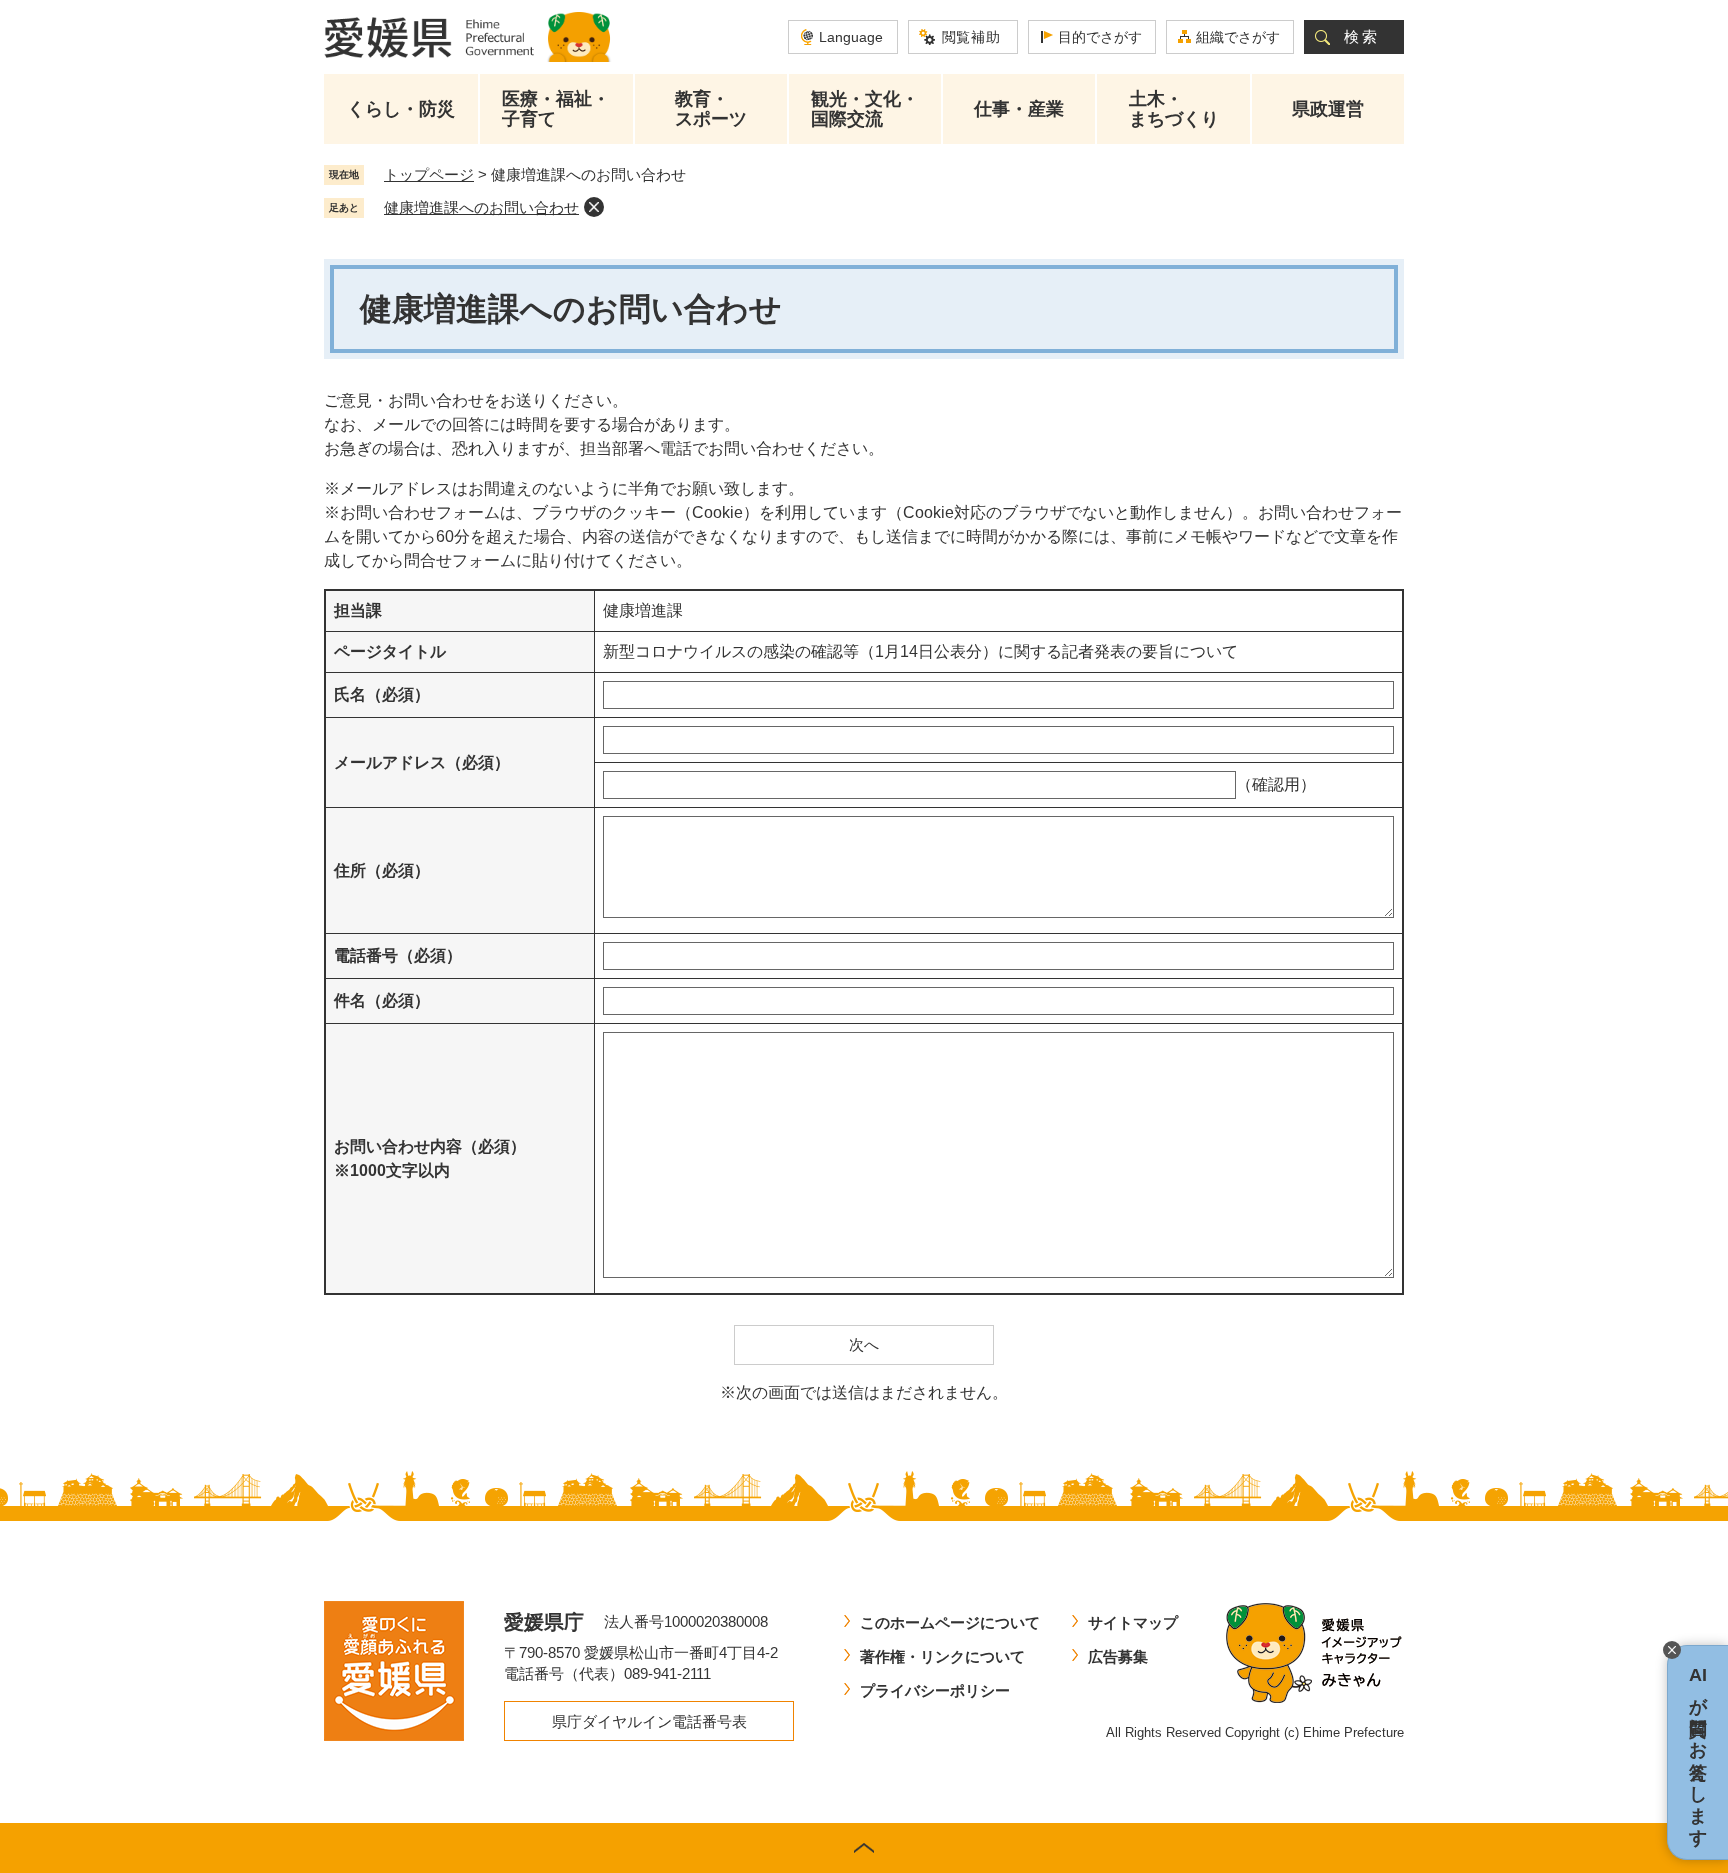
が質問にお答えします (1698, 1752)
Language (851, 37)
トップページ (429, 174)
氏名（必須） (382, 694)
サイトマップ (1133, 1622)
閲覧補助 (971, 37)
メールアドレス (422, 762)
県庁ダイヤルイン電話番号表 (649, 1721)
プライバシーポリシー (935, 1690)
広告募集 (1118, 1656)
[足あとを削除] (594, 207)
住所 (382, 870)
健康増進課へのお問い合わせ (481, 207)
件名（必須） (382, 1000)
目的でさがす (1100, 37)
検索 (1362, 36)
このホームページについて (950, 1622)
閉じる (1672, 1650)
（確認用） (1276, 784)
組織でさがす (1238, 37)
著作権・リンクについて (942, 1656)
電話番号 (398, 955)
